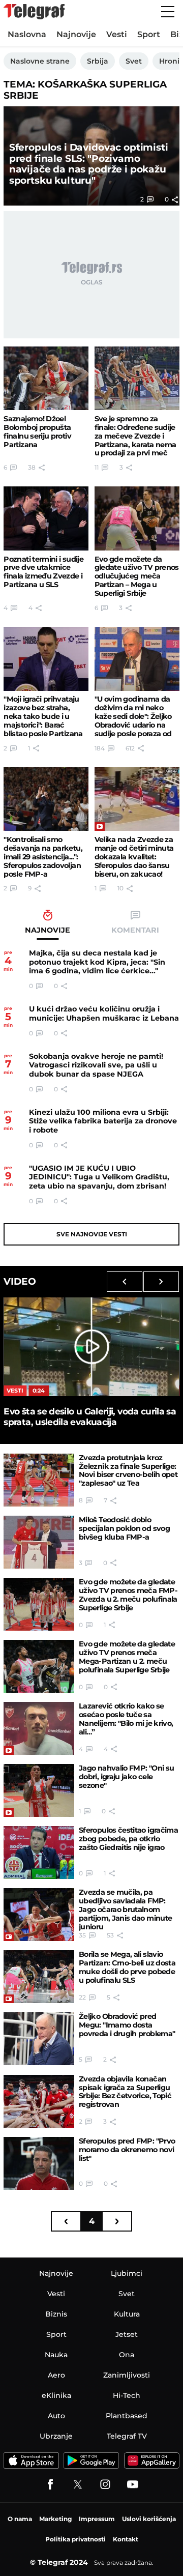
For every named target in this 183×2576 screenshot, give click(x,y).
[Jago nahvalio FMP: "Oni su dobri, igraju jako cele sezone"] (39, 1790)
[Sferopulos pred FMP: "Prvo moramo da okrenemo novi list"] (39, 2163)
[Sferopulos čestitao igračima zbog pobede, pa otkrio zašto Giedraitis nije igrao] (39, 1853)
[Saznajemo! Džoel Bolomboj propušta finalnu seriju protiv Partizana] (46, 378)
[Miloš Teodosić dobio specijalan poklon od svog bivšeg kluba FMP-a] (39, 1542)
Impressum (97, 2519)
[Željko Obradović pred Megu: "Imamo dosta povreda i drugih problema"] (39, 2039)
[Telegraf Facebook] (50, 2484)
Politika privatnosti (75, 2539)
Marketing (55, 2519)
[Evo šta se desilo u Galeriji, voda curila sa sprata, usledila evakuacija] (91, 1347)
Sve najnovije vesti (92, 1234)
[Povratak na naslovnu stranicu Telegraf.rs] (34, 12)
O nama (20, 2519)
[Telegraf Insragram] (105, 2484)
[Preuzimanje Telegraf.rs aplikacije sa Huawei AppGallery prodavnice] (152, 2461)
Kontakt (126, 2539)
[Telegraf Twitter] (78, 2484)
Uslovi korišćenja (149, 2519)
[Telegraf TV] (133, 2484)
